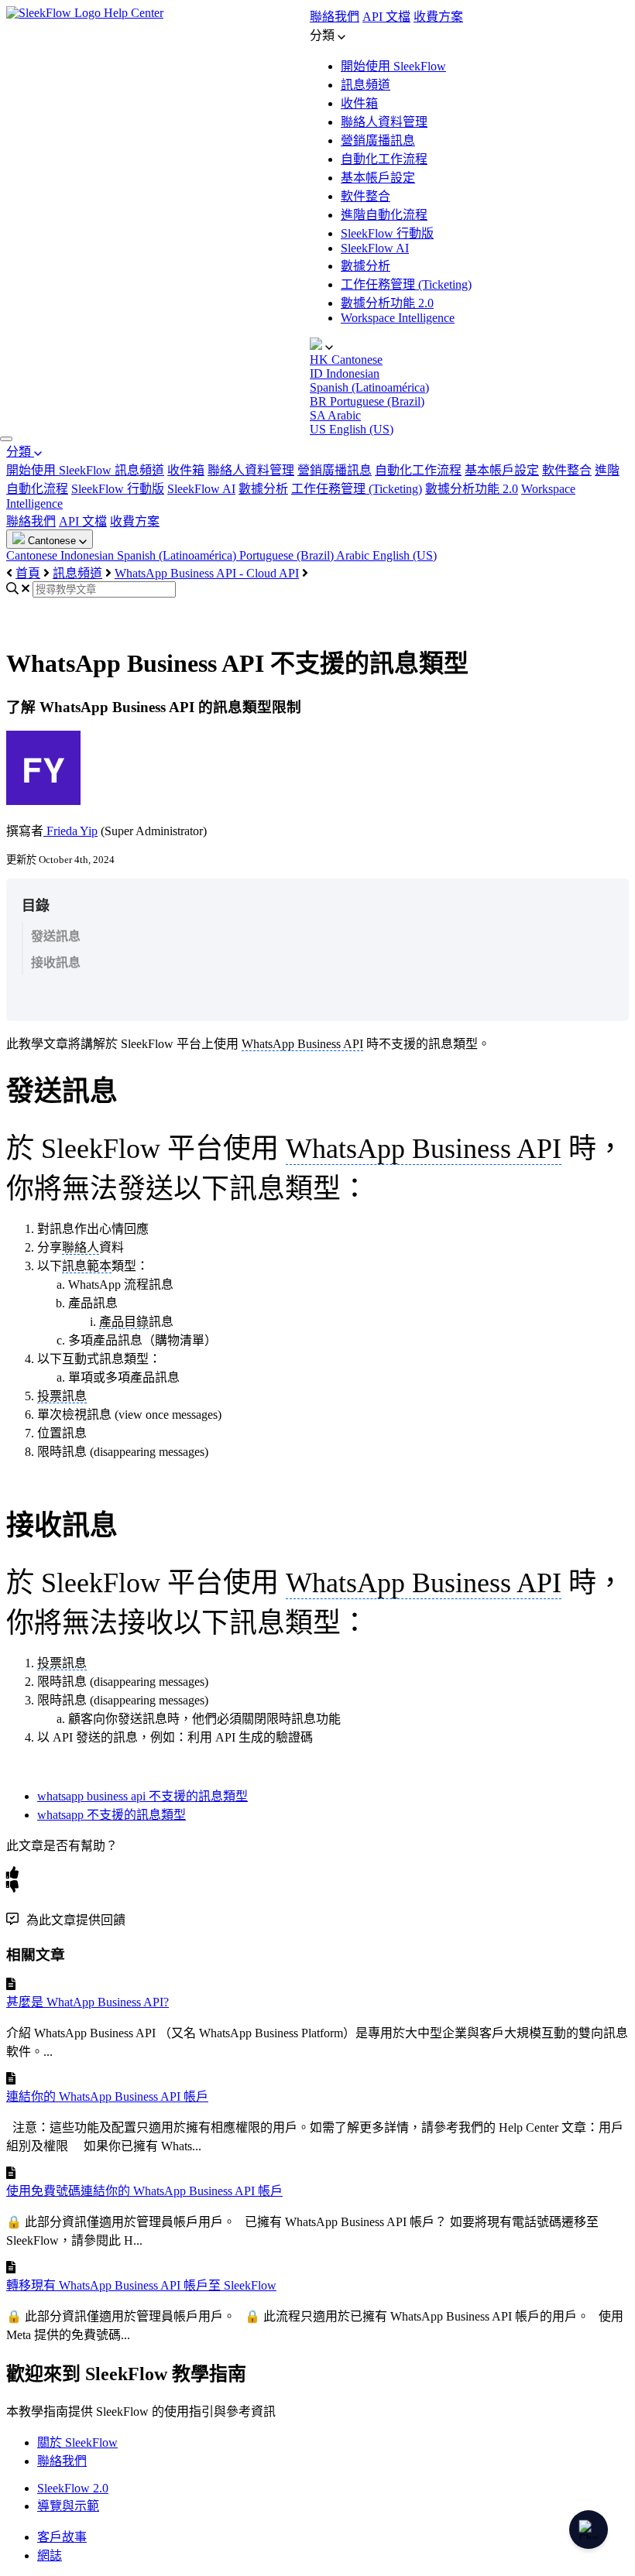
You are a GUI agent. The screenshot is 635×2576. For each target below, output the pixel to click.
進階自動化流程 (384, 215)
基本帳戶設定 (378, 178)
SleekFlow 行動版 (387, 233)
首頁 (28, 573)
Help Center (134, 13)
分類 (20, 452)
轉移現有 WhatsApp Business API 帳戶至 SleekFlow (141, 2285)
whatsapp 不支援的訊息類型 (112, 1815)
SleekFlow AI (375, 248)
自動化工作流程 (384, 159)
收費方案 (438, 17)
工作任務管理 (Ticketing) (406, 284)
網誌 (50, 2555)
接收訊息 (56, 963)
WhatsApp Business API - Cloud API (207, 573)
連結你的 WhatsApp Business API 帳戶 (107, 2096)
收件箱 (359, 103)
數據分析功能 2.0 (387, 303)
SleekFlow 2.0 (73, 2488)
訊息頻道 (366, 85)
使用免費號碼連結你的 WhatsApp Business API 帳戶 (144, 2191)
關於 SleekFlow (77, 2442)
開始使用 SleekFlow (393, 66)
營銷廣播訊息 (378, 140)
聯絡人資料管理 (384, 122)
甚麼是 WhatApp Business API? (88, 2002)
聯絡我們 (335, 17)
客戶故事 (62, 2537)
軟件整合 (366, 196)
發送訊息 (56, 936)
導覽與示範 (68, 2506)
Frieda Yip (70, 831)
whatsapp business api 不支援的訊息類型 (142, 1796)
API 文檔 (386, 17)
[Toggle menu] (6, 439)
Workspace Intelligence (398, 318)
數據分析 (366, 266)
